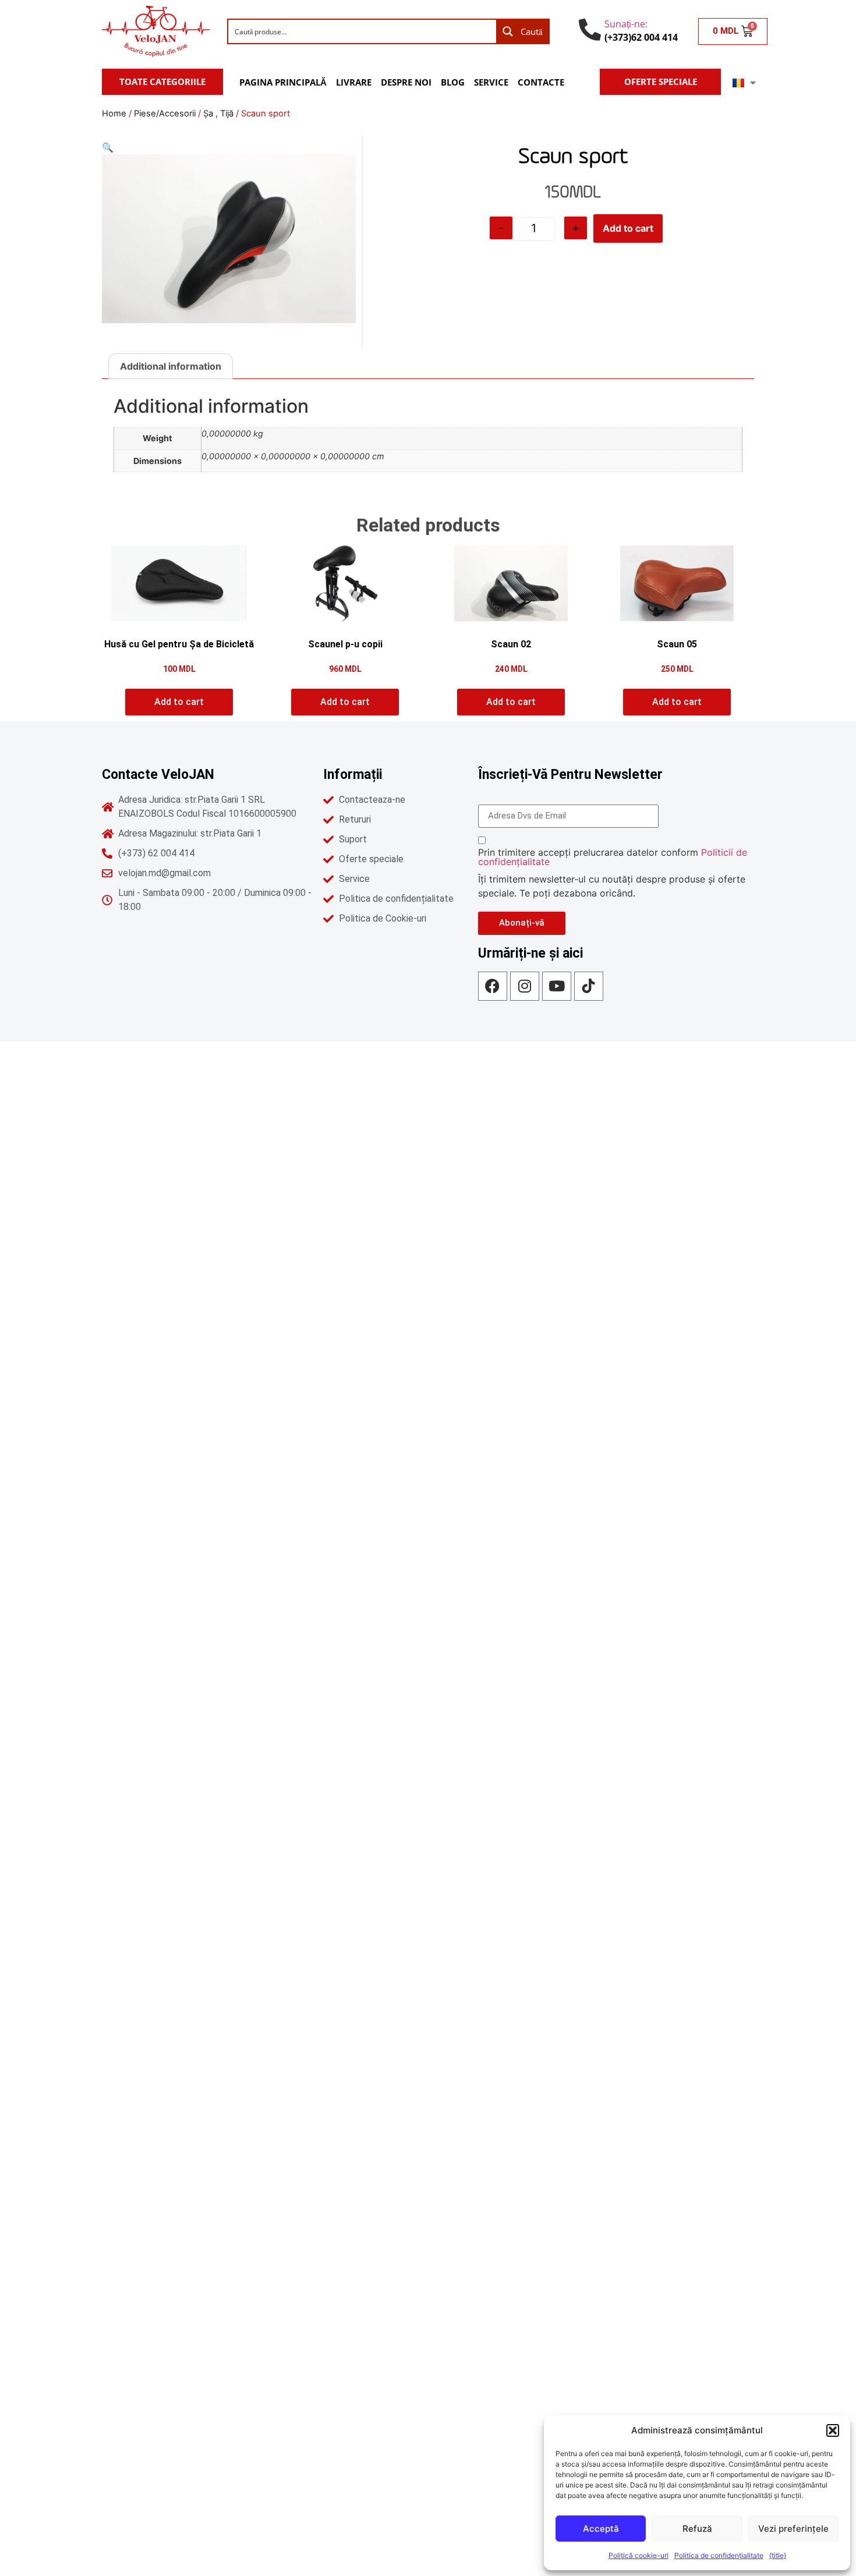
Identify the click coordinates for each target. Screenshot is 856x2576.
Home (114, 114)
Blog (453, 82)
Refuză (697, 2529)
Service (491, 82)
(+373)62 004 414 (641, 37)
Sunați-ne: (626, 24)
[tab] (171, 366)
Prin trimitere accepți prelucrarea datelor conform (613, 857)
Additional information (171, 366)
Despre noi (406, 82)
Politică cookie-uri (639, 2555)
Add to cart (628, 228)
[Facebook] (493, 986)
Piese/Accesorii (165, 114)
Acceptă (601, 2529)
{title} (778, 2555)
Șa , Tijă (218, 114)
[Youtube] (557, 986)
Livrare (354, 82)
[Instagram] (525, 986)
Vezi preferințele (793, 2529)
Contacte (541, 82)
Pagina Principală (283, 82)
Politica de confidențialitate (719, 2555)
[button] (833, 2430)
